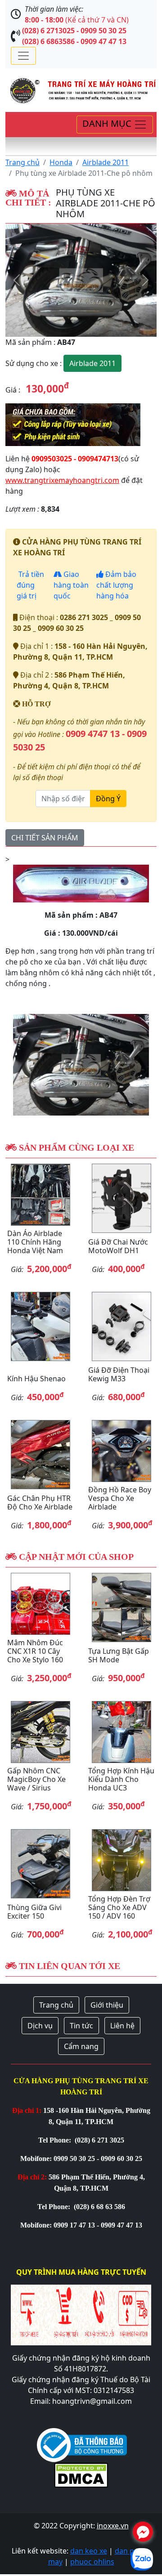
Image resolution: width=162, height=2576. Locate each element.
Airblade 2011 (106, 162)
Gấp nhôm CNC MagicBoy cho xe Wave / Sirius (36, 1779)
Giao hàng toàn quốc (71, 585)
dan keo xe (89, 2551)
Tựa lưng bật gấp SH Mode (119, 1655)
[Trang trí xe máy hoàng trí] (81, 89)
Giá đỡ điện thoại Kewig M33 (119, 1374)
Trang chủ (22, 162)
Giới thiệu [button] (107, 2005)
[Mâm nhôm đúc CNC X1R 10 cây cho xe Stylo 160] (40, 1604)
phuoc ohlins (92, 2562)
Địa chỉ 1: (27, 2110)
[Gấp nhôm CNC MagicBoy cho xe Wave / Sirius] (40, 1732)
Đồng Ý (108, 799)
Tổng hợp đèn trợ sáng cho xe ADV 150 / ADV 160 (119, 1907)
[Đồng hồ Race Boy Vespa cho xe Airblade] (121, 1451)
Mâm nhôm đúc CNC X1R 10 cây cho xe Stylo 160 (35, 1651)
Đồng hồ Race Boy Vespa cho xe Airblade (120, 1498)
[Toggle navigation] (23, 56)
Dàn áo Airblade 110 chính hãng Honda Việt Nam (35, 1242)
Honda (61, 162)
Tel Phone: (56, 2140)
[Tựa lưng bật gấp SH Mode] (121, 1607)
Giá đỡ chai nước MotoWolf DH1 (118, 1246)
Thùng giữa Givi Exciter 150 (34, 1912)
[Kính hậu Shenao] (40, 1326)
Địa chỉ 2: (32, 2177)
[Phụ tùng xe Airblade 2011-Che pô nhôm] (81, 280)
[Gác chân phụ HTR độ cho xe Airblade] (40, 1455)
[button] (17, 280)
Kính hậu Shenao (36, 1379)
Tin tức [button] (81, 2026)
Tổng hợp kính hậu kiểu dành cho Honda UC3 (121, 1779)
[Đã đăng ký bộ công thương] (82, 2444)
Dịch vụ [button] (40, 2026)
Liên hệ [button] (122, 2026)
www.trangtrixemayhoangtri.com (62, 480)
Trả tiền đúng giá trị (30, 585)
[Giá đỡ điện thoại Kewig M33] (121, 1326)
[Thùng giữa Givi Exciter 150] (40, 1864)
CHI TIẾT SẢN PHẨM (45, 838)
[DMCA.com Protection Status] (81, 2474)
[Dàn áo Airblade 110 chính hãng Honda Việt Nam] (40, 1194)
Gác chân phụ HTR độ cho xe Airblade (40, 1502)
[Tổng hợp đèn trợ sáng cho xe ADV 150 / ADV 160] (121, 1860)
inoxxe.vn (113, 2526)
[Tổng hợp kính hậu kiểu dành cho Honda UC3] (121, 1732)
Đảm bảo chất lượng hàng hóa (116, 585)
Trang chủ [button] (56, 2005)
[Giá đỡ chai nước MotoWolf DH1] (121, 1198)
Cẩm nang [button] (81, 2046)
